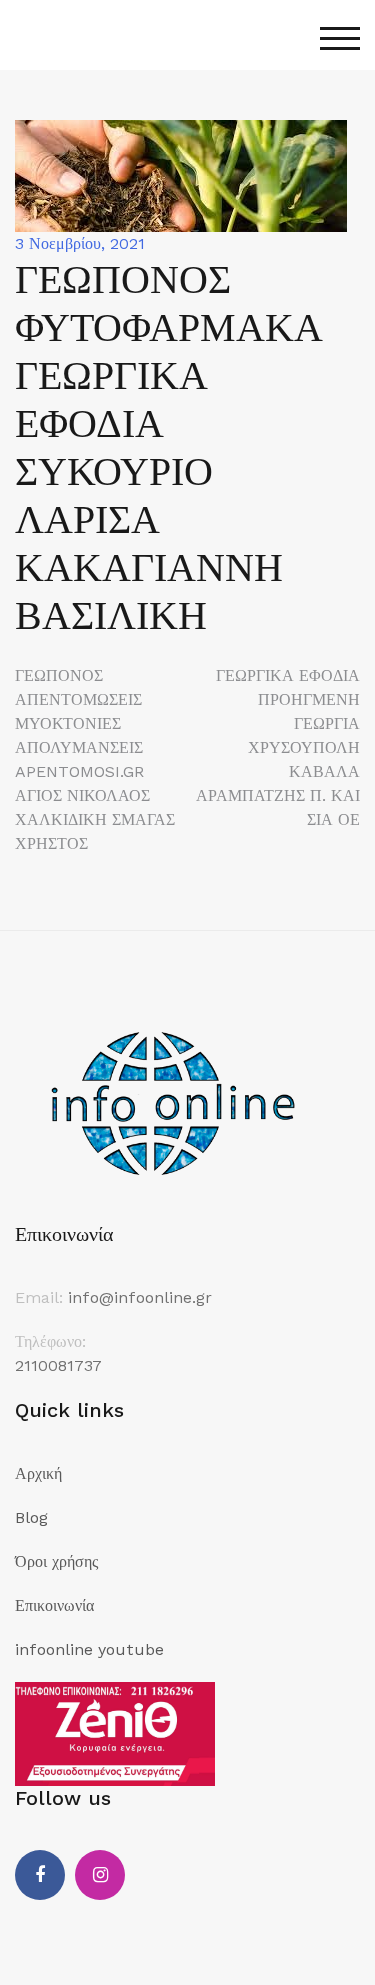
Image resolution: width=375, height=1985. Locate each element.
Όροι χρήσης (56, 1561)
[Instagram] (100, 1875)
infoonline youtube (89, 1649)
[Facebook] (40, 1875)
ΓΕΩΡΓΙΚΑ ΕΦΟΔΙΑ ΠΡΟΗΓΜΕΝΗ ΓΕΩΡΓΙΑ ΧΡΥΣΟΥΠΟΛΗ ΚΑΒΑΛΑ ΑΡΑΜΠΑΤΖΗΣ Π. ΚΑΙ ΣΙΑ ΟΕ (278, 747)
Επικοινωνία (54, 1605)
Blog (31, 1517)
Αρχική (38, 1473)
